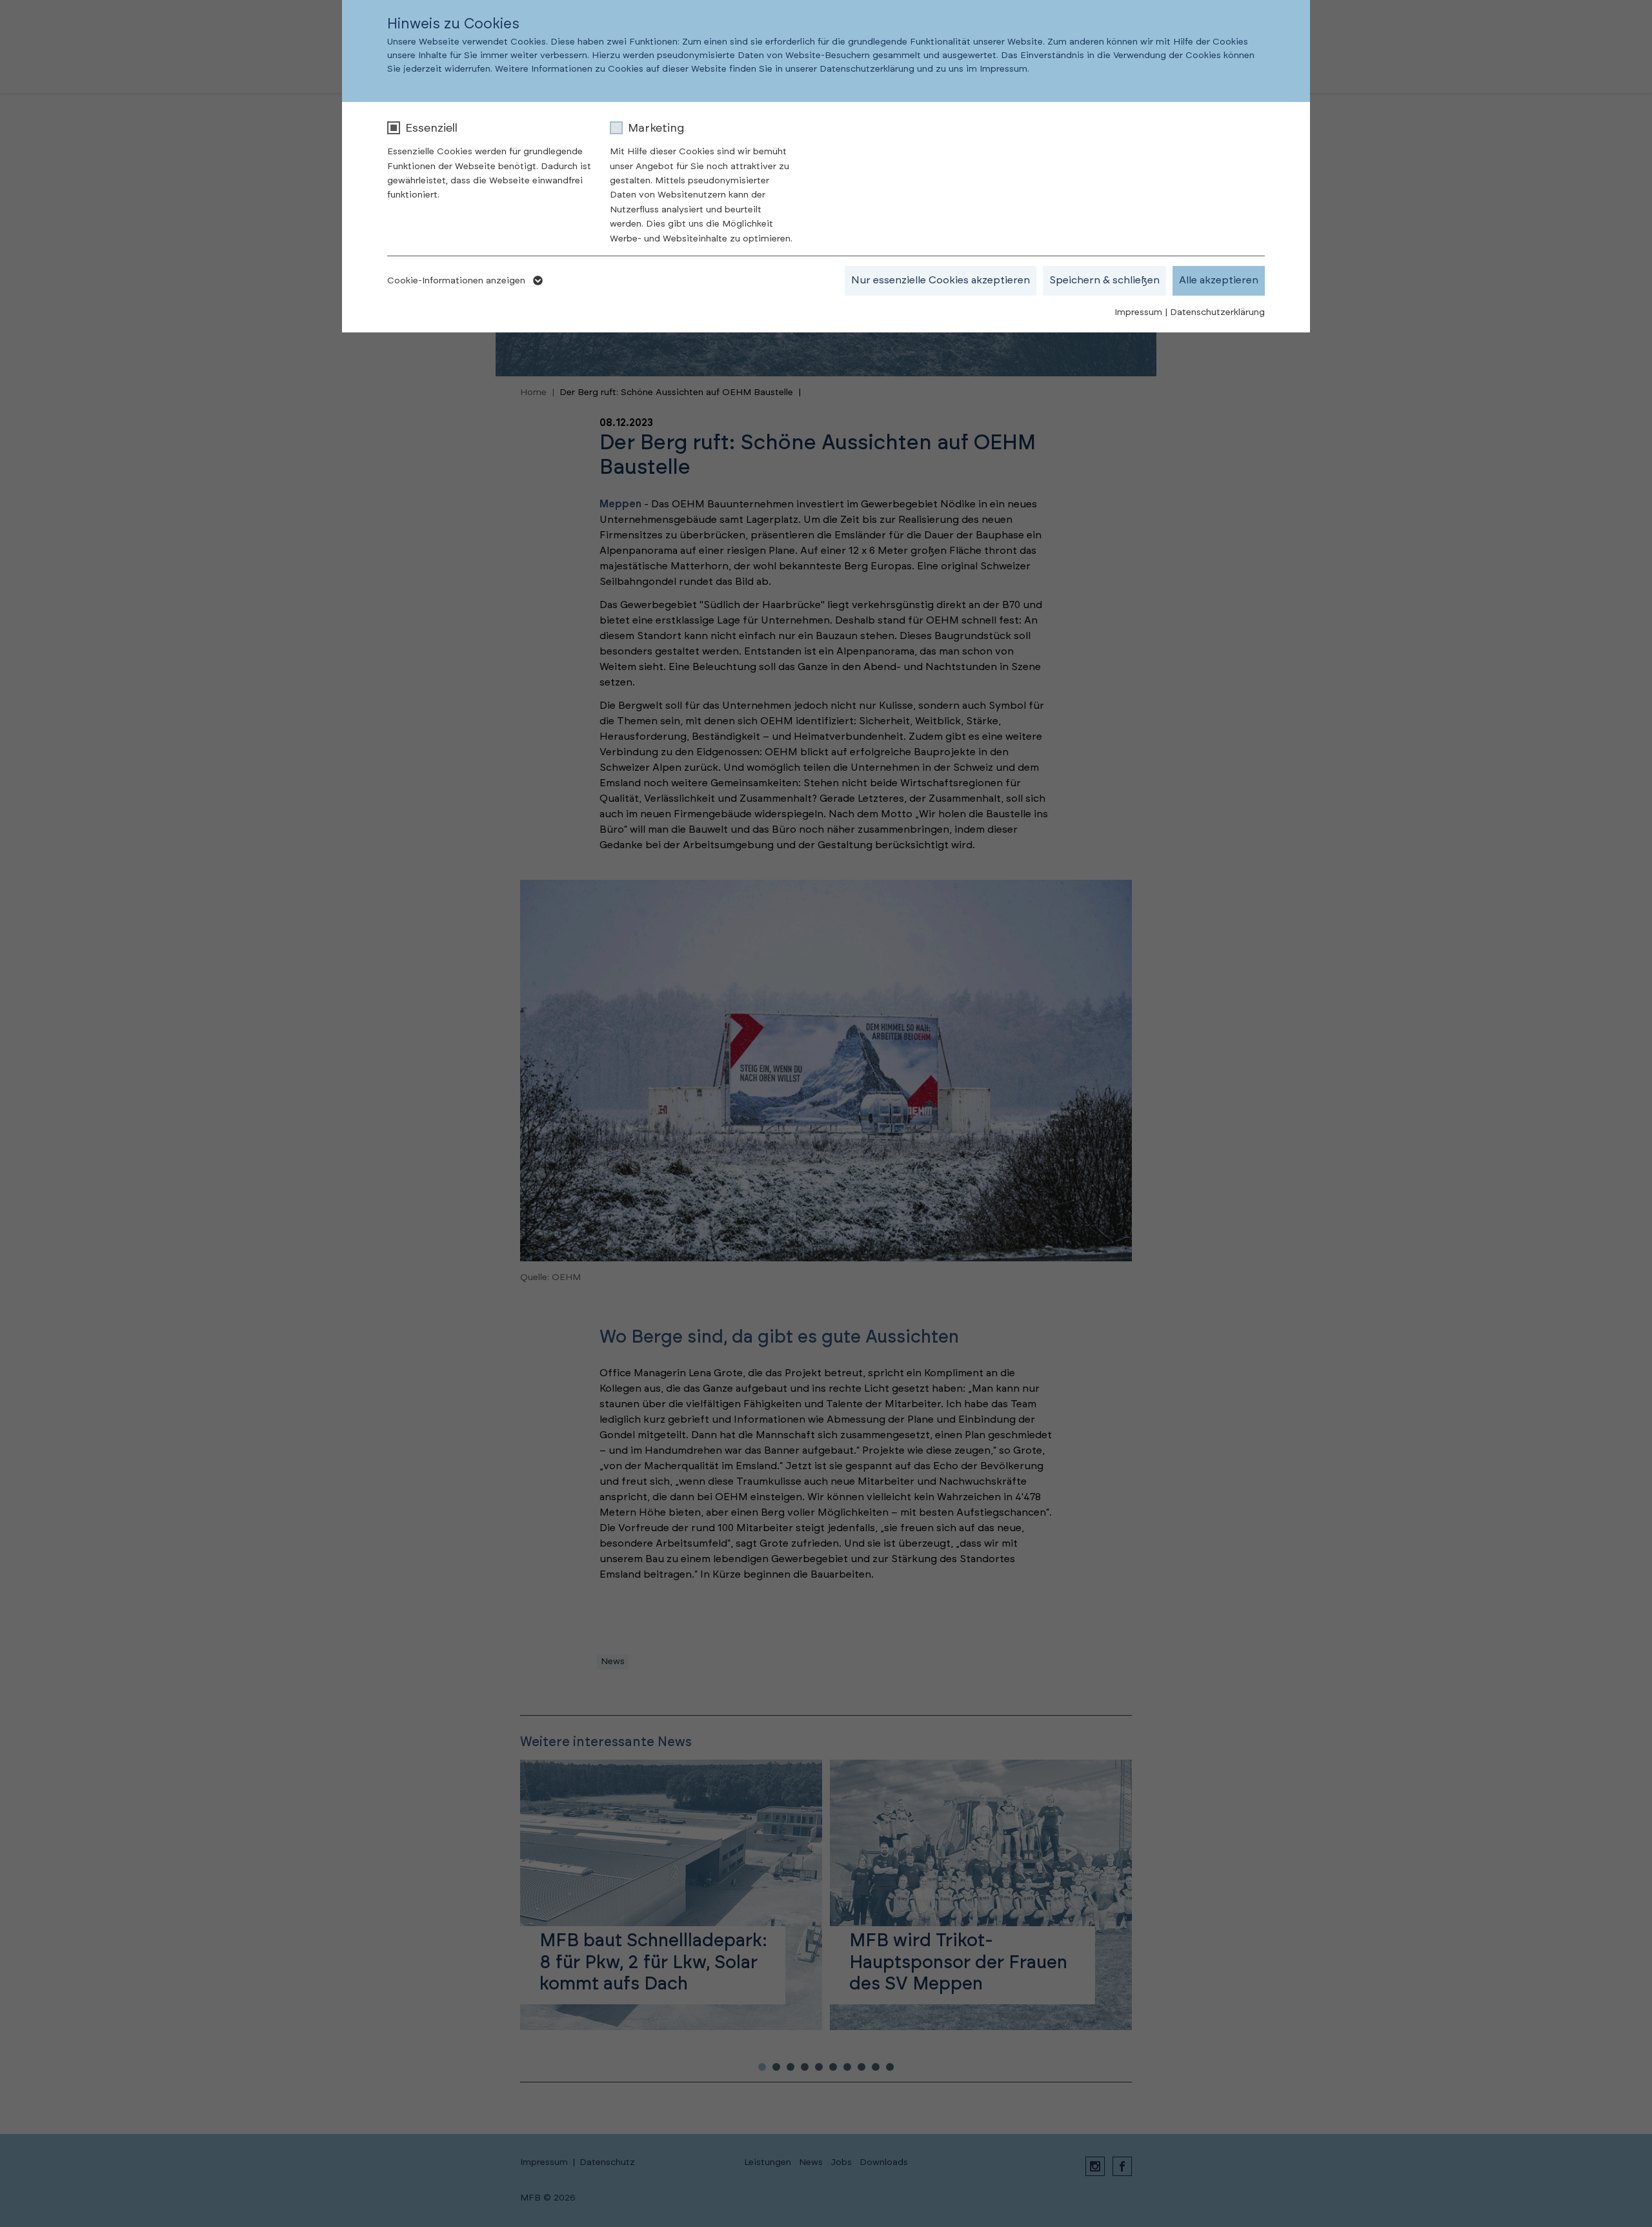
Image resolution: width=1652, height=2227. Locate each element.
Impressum (1138, 312)
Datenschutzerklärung (1217, 312)
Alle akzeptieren (1219, 280)
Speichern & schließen (1104, 280)
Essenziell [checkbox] (431, 128)
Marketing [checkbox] (656, 128)
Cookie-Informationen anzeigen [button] (458, 281)
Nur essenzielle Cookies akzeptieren (941, 280)
